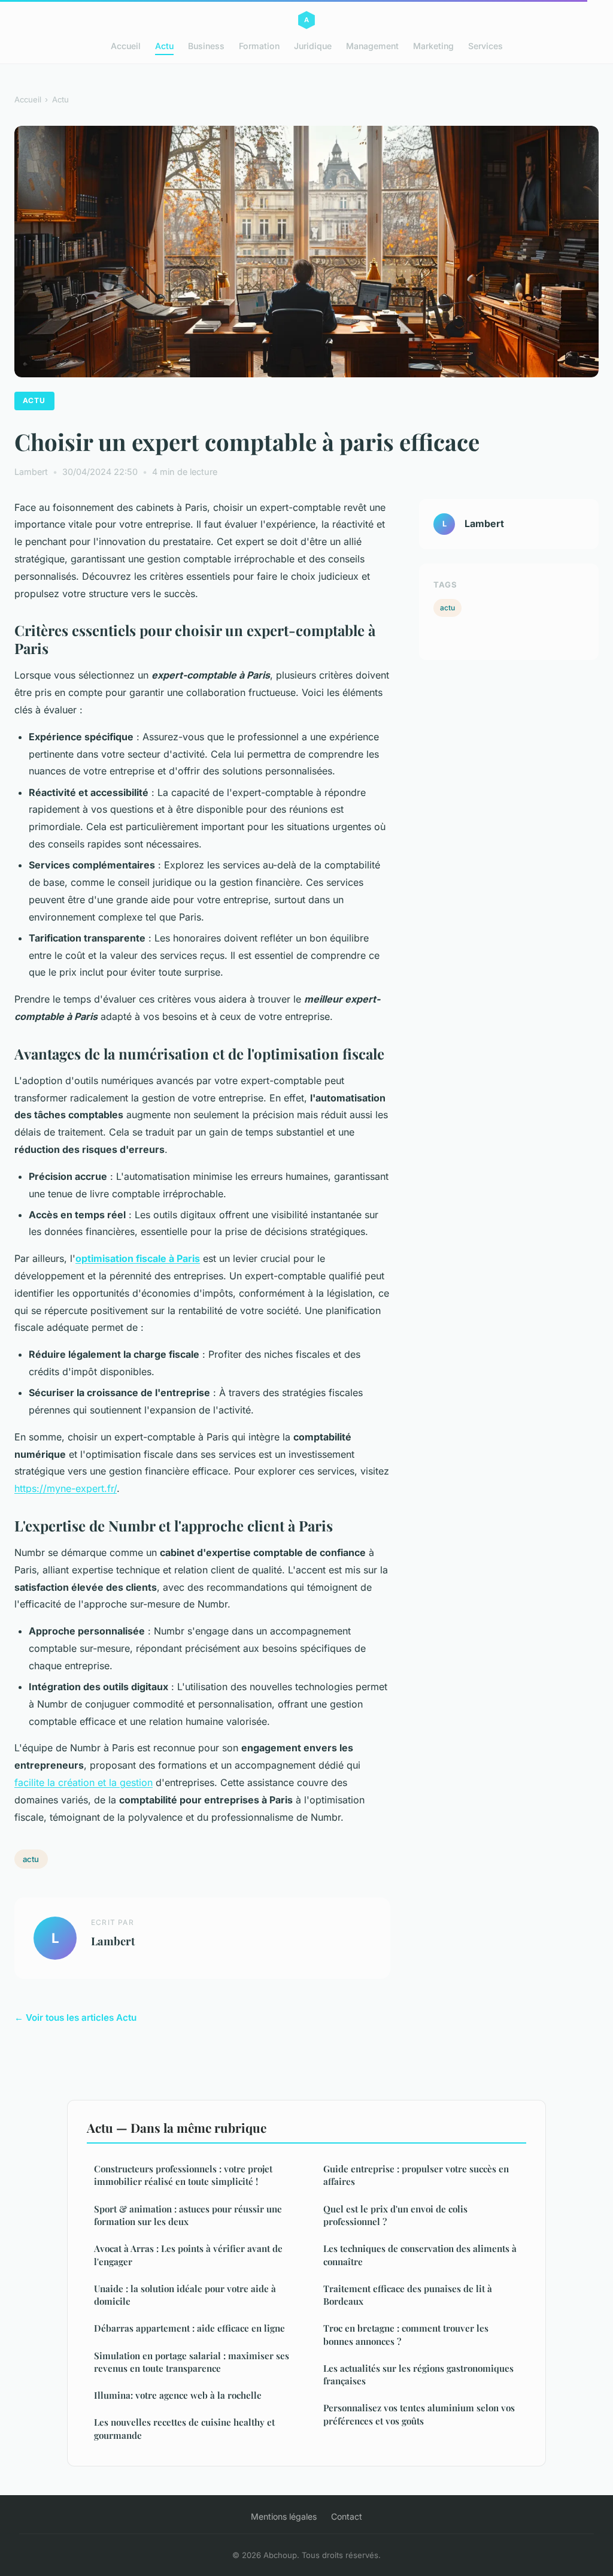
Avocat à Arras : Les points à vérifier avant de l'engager (188, 2255)
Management (372, 46)
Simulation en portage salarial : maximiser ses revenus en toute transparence (192, 2362)
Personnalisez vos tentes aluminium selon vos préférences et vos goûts (419, 2414)
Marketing (433, 46)
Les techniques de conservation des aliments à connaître (420, 2255)
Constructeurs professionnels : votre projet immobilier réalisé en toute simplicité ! (183, 2175)
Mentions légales (284, 2516)
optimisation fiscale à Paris (138, 1258)
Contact (347, 2516)
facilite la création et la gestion (84, 1782)
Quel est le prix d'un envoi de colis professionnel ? (395, 2215)
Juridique (313, 46)
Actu (164, 46)
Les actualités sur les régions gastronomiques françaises (418, 2374)
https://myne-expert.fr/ (66, 1488)
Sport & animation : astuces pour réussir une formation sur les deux (188, 2215)
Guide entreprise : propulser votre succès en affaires (416, 2175)
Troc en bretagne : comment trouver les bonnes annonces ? (406, 2334)
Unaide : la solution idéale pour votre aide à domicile (185, 2295)
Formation (259, 46)
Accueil (126, 46)
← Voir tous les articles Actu (75, 2017)
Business (206, 46)
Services (485, 46)
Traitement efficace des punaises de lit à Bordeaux (408, 2295)
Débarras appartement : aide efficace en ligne (189, 2328)
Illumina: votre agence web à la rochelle (178, 2395)
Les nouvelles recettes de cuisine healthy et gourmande (184, 2428)
